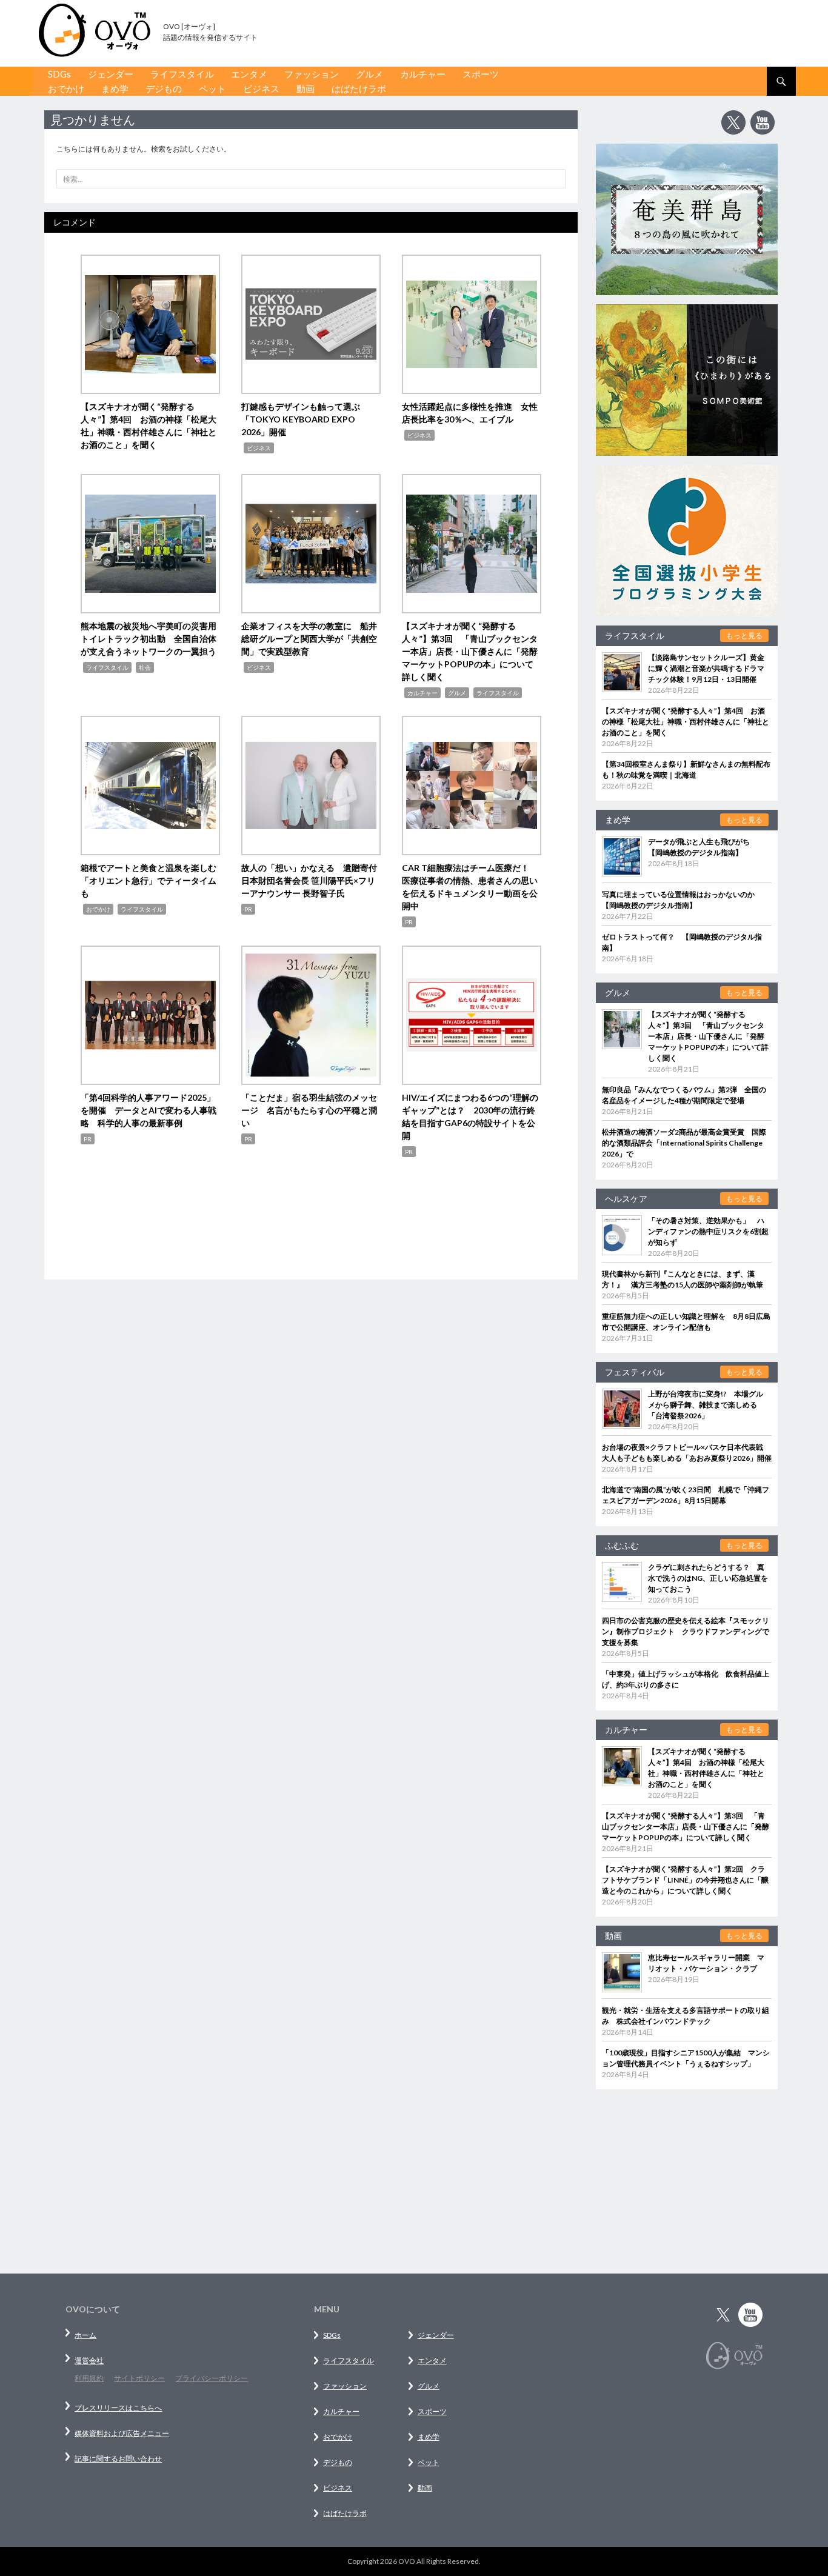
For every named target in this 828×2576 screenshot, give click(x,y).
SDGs (59, 74)
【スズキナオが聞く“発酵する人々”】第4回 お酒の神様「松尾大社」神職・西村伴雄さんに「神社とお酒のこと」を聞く (686, 722)
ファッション (312, 74)
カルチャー (423, 74)
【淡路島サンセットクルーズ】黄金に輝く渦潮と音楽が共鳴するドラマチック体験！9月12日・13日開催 (706, 668)
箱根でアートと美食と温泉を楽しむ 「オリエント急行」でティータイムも (153, 880)
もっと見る (744, 636)
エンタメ (249, 74)
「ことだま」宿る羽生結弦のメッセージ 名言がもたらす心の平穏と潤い (309, 1110)
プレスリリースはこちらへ (118, 2408)
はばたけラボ (359, 88)
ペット (212, 88)
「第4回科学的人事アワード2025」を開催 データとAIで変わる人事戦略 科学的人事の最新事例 (149, 1110)
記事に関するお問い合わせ (118, 2459)
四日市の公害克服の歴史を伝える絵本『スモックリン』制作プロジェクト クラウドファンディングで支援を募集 (686, 1631)
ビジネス (261, 88)
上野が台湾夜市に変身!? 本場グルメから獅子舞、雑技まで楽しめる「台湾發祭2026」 (706, 1405)
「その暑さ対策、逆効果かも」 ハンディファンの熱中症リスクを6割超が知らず (708, 1231)
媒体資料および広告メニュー (122, 2433)
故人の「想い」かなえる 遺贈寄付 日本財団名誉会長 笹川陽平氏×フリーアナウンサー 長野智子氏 (313, 880)
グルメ (369, 74)
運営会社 (89, 2361)
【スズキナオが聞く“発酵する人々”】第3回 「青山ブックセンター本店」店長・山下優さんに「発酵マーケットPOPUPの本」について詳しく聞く (470, 651)
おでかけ (66, 88)
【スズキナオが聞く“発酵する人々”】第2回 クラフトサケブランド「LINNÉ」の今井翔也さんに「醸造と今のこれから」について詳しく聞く (685, 1880)
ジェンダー (111, 74)
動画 (305, 88)
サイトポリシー (139, 2378)
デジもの (164, 88)
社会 (145, 667)
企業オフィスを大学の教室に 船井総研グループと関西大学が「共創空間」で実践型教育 (309, 639)
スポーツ (481, 74)
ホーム (85, 2335)
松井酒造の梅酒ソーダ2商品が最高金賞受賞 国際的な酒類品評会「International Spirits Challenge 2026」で (684, 1143)
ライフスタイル (182, 74)
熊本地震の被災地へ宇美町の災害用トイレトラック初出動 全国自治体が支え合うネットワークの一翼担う (149, 639)
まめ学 (115, 88)
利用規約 (89, 2378)
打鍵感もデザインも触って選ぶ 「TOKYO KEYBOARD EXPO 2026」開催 (305, 419)
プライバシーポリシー (212, 2378)
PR (248, 909)
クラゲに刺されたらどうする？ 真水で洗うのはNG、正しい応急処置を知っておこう (708, 1578)
